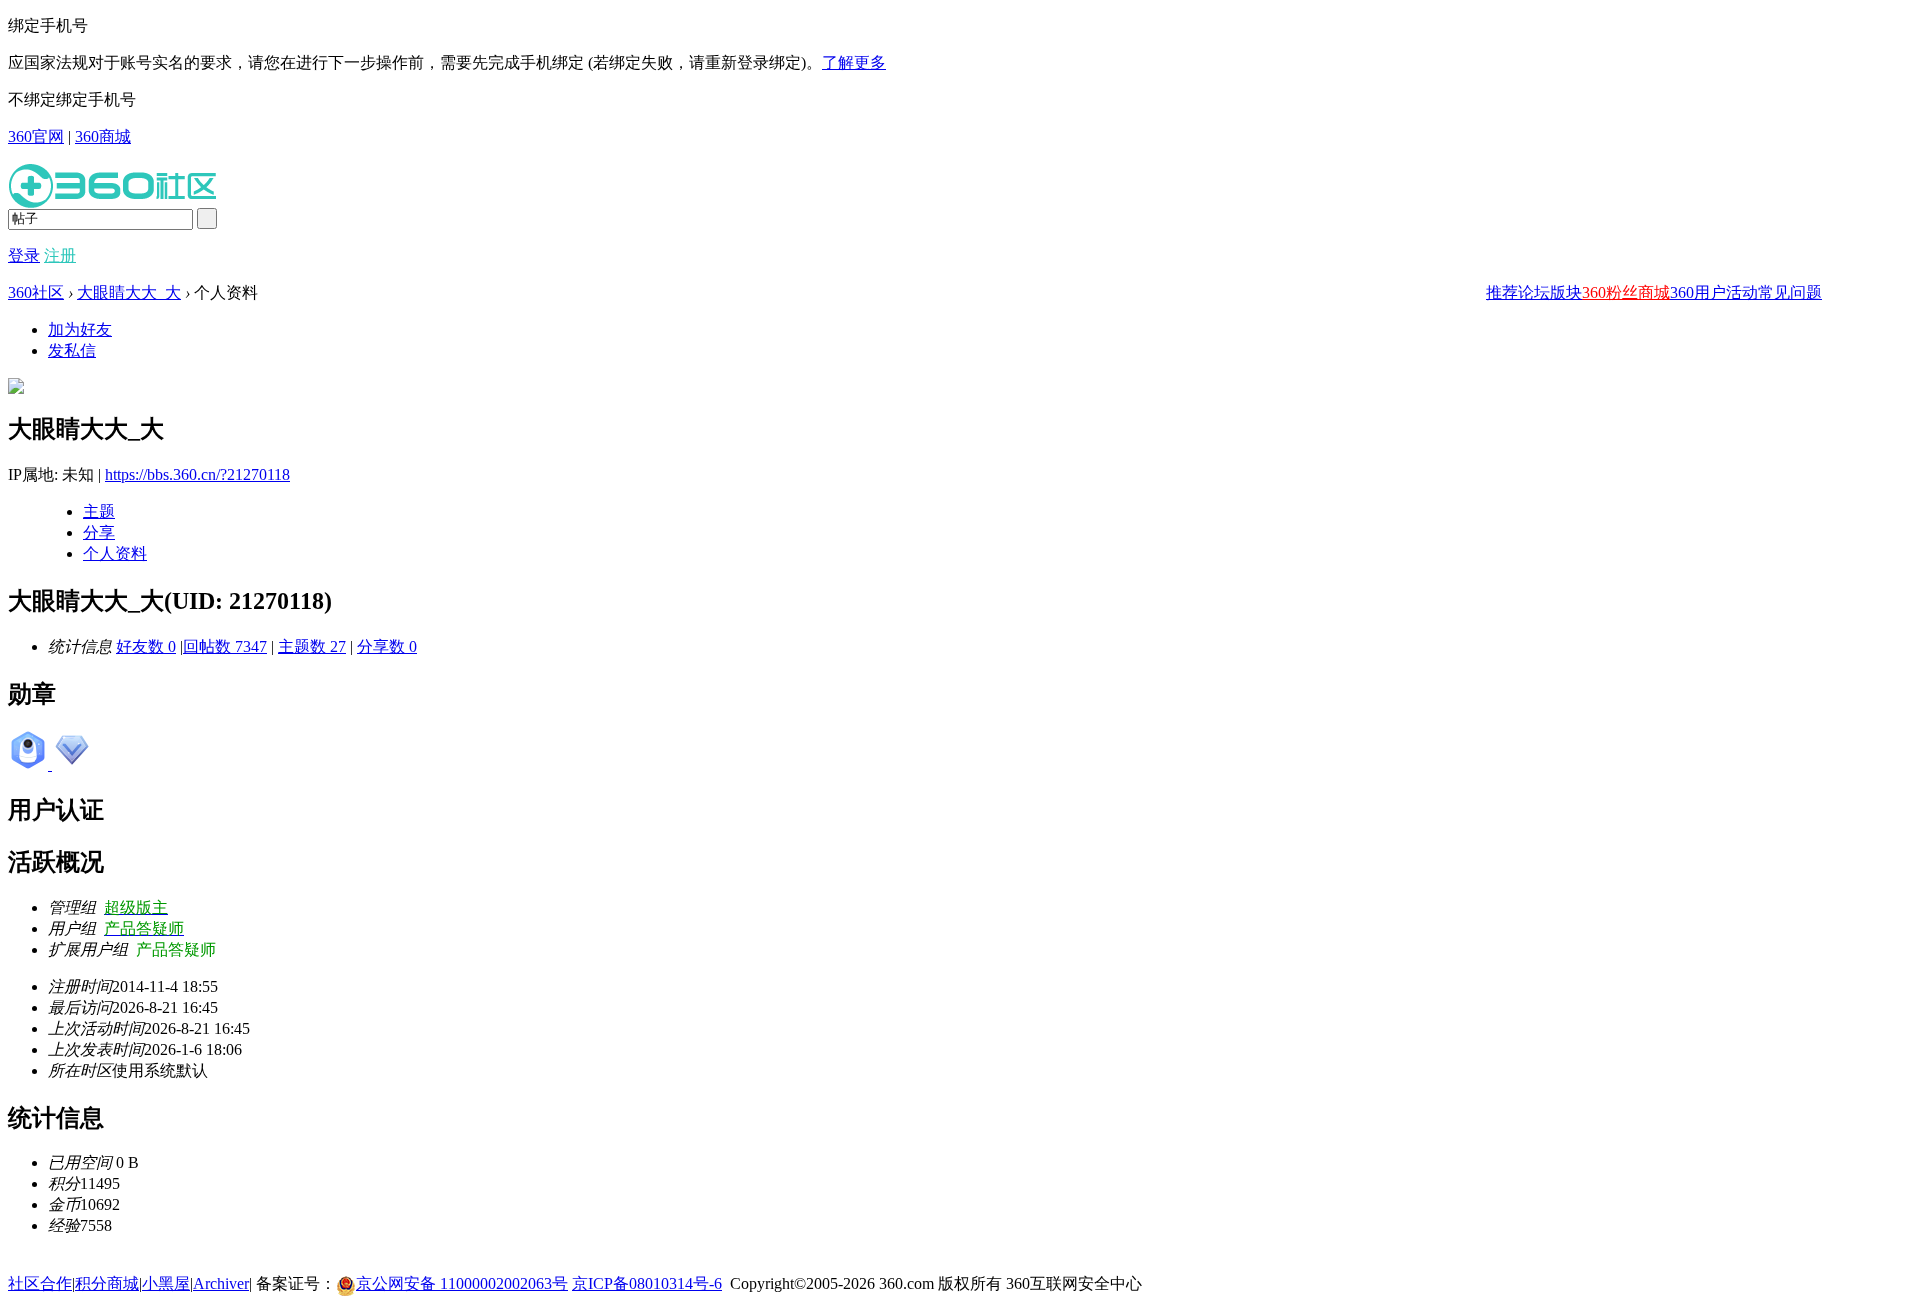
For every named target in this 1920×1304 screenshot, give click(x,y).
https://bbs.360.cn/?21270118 (197, 474)
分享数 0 (387, 646)
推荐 (1502, 292)
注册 (60, 255)
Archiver (221, 1283)
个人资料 (115, 553)
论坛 (1534, 292)
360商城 (103, 136)
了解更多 (854, 62)
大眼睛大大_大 (129, 292)
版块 (1566, 292)
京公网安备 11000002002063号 (462, 1283)
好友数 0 (146, 646)
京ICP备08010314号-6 (647, 1283)
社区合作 (40, 1283)
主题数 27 (312, 646)
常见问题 (1790, 292)
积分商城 (107, 1283)
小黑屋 (166, 1283)
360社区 (36, 292)
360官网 (36, 136)
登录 (24, 255)
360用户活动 (1714, 292)
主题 (99, 511)
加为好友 (80, 329)
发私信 (72, 350)
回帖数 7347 (225, 646)
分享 (99, 532)
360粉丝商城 (1626, 292)
